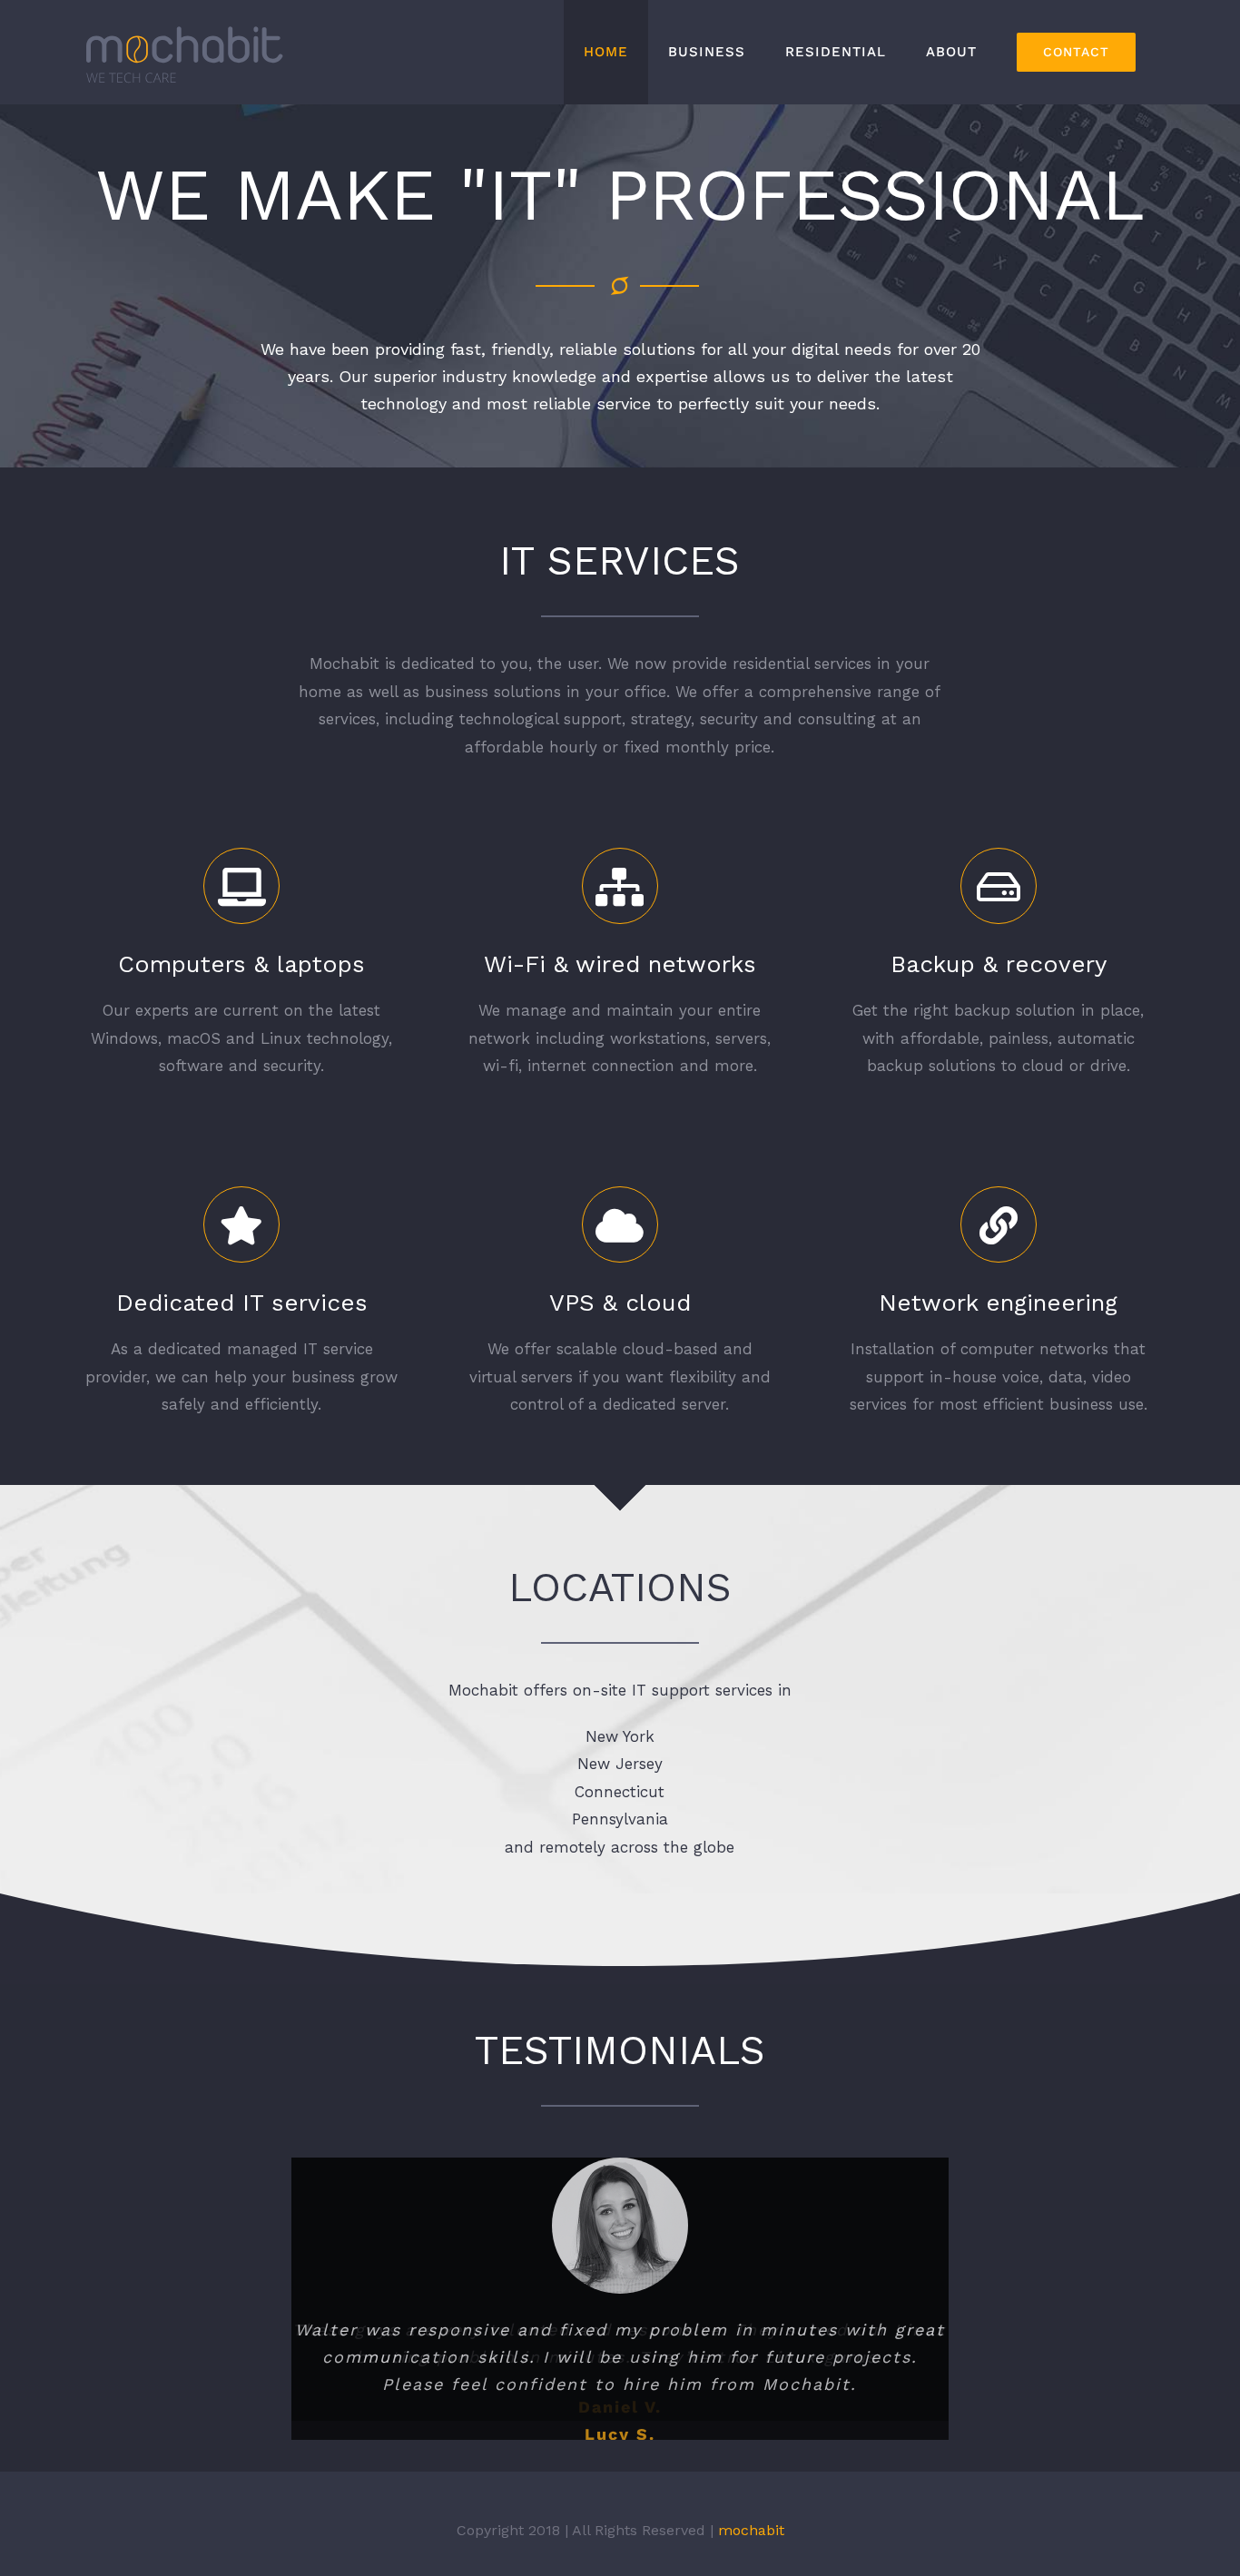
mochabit (751, 2538)
